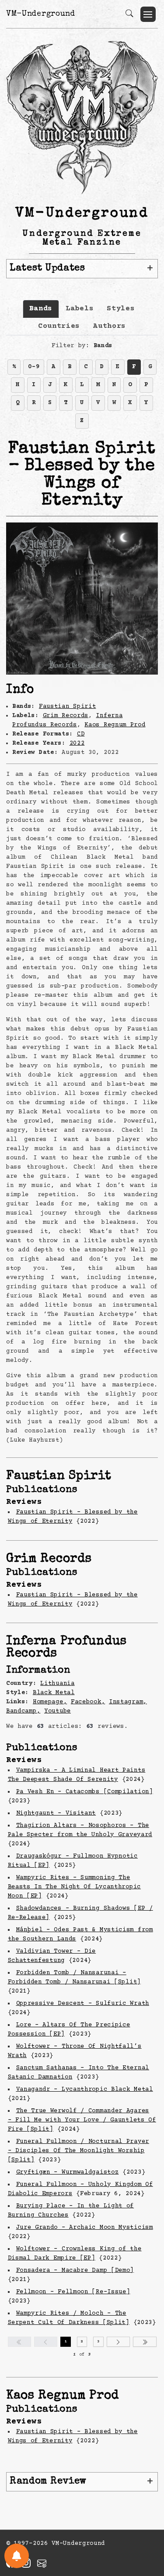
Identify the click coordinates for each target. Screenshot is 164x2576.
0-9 (34, 367)
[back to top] (146, 2512)
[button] (148, 14)
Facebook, (88, 1702)
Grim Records (66, 716)
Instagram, (128, 1702)
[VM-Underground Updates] (17, 2556)
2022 (77, 743)
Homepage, (50, 1702)
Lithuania (57, 1684)
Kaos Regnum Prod (115, 725)
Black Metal (54, 1693)
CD (81, 734)
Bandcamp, (23, 1711)
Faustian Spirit (68, 707)
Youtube (58, 1711)
